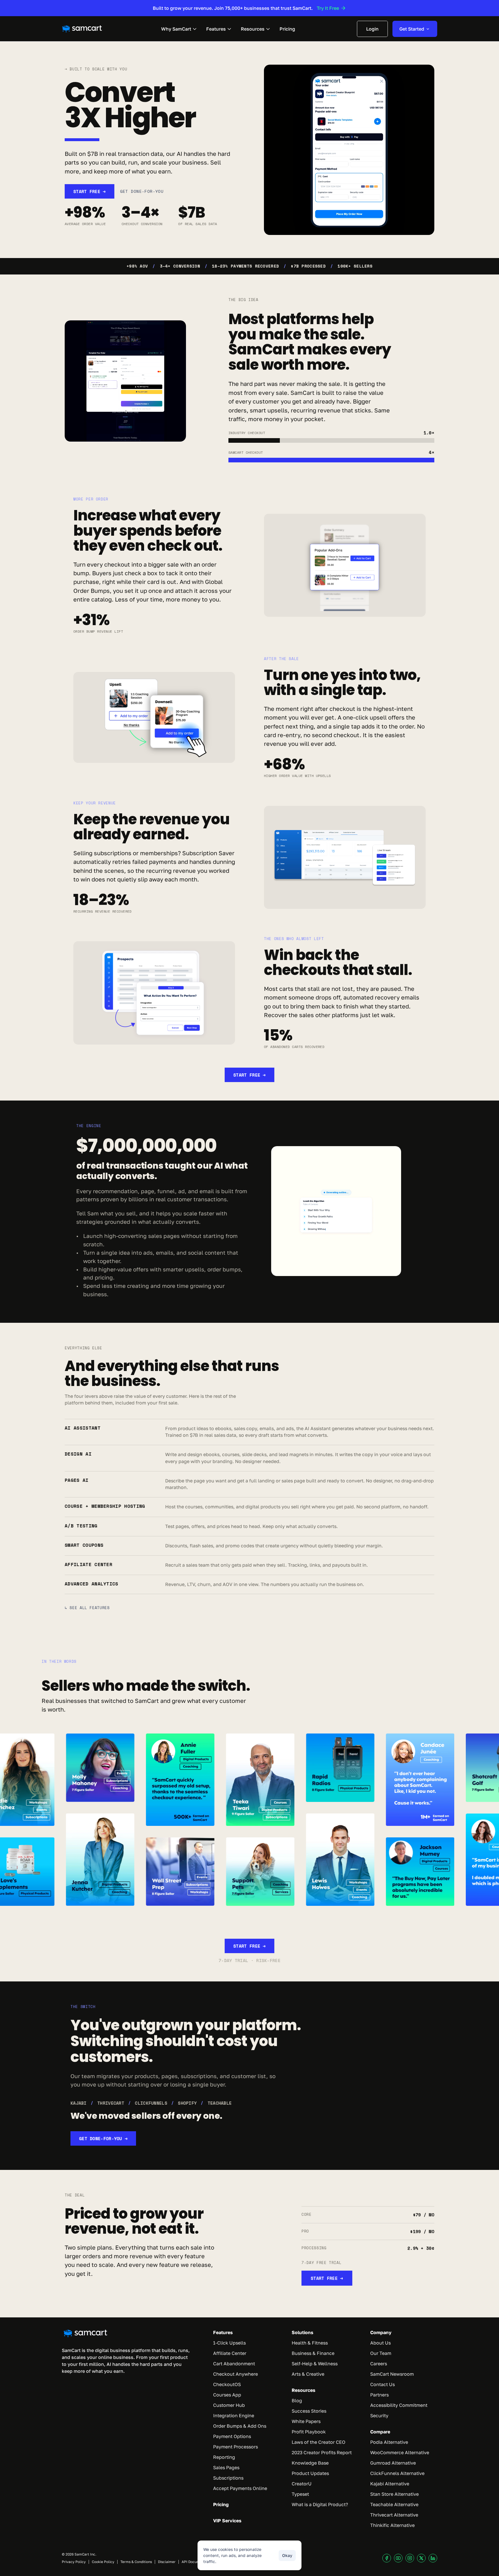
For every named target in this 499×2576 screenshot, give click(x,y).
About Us (380, 2343)
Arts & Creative (308, 2374)
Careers (379, 2364)
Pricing (221, 2504)
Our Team (381, 2353)
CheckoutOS (227, 2384)
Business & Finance (313, 2353)
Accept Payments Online (240, 2488)
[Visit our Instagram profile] (410, 2558)
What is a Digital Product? (320, 2504)
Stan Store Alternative (394, 2494)
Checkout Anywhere (235, 2374)
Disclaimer (167, 2562)
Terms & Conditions (136, 2562)
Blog (297, 2401)
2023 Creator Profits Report (322, 2452)
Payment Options (232, 2436)
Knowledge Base (310, 2463)
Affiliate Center (230, 2353)
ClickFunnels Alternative (397, 2473)
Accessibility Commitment (399, 2405)
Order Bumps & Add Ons (240, 2426)
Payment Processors (235, 2447)
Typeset (300, 2494)
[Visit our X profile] (421, 2558)
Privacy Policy (74, 2562)
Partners (379, 2395)
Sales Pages (226, 2467)
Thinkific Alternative (392, 2525)
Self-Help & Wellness (315, 2364)
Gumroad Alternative (393, 2463)
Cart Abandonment (234, 2364)
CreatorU (302, 2484)
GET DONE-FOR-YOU (142, 191)
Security (379, 2416)
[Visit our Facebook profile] (387, 2558)
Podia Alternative (389, 2442)
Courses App (227, 2395)
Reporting (224, 2457)
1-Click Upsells (229, 2343)
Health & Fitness (310, 2343)
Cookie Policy (103, 2562)
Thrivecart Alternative (394, 2515)
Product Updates (310, 2473)
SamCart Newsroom (392, 2374)
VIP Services (227, 2521)
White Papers (306, 2421)
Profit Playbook (309, 2432)
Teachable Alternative (394, 2504)
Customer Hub (229, 2405)
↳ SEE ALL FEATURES (87, 1608)
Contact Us (382, 2384)
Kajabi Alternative (390, 2484)
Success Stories (309, 2411)
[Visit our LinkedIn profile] (433, 2558)
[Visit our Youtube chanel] (398, 2558)
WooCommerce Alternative (400, 2452)
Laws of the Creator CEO (319, 2442)
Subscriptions (228, 2478)
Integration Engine (234, 2416)
